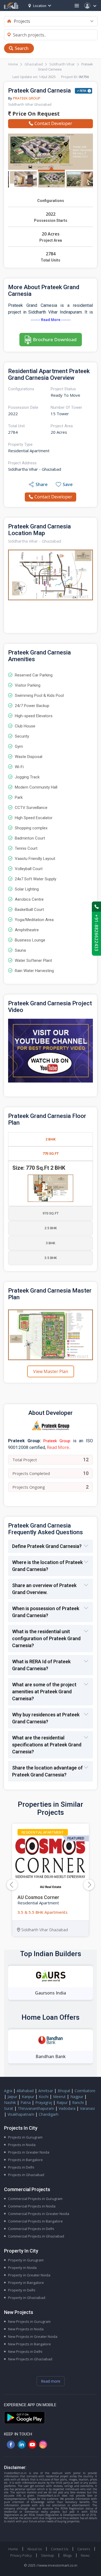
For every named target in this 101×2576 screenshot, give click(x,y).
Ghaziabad (34, 64)
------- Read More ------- (51, 320)
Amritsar (46, 2091)
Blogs (67, 2555)
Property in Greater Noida (29, 2275)
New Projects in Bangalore (29, 2344)
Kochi (44, 2097)
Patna (26, 2102)
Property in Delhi (22, 2290)
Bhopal (64, 2091)
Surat (9, 2108)
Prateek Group (27, 98)
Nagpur (77, 2097)
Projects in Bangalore (25, 2160)
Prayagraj (44, 2102)
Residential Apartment (43, 1832)
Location (40, 6)
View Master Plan (51, 1371)
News (85, 2555)
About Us (34, 2549)
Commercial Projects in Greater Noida (39, 2214)
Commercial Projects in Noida (32, 2206)
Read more (51, 2381)
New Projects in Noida (26, 2329)
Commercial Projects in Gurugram (35, 2199)
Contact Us (60, 2549)
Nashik (10, 2102)
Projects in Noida (22, 2145)
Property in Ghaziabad (27, 2298)
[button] (89, 1885)
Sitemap (48, 2555)
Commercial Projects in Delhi (31, 2229)
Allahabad (25, 2091)
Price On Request (35, 114)
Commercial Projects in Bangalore (35, 2221)
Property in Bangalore (26, 2283)
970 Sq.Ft (51, 1213)
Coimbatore (85, 2091)
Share (42, 484)
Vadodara (67, 2108)
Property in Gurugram (26, 2260)
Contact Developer (53, 123)
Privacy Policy (21, 2555)
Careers (84, 2549)
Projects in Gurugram (25, 2137)
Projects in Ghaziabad (26, 2175)
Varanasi (87, 2108)
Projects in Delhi (21, 2167)
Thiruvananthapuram (36, 2108)
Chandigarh (49, 2114)
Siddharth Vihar (62, 64)
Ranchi (78, 2102)
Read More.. (59, 1447)
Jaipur (12, 2097)
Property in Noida (22, 2268)
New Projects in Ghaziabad (30, 2359)
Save (68, 484)
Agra (8, 2091)
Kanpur (28, 2097)
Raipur (62, 2102)
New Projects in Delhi (25, 2351)
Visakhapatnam (21, 2114)
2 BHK (50, 1139)
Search (22, 48)
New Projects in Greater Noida (33, 2336)
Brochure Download (55, 339)
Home (13, 64)
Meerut (59, 2097)
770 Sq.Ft (51, 1153)
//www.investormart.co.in (57, 2565)
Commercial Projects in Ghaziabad (36, 2236)
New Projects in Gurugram (29, 2321)
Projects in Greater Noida (29, 2152)
